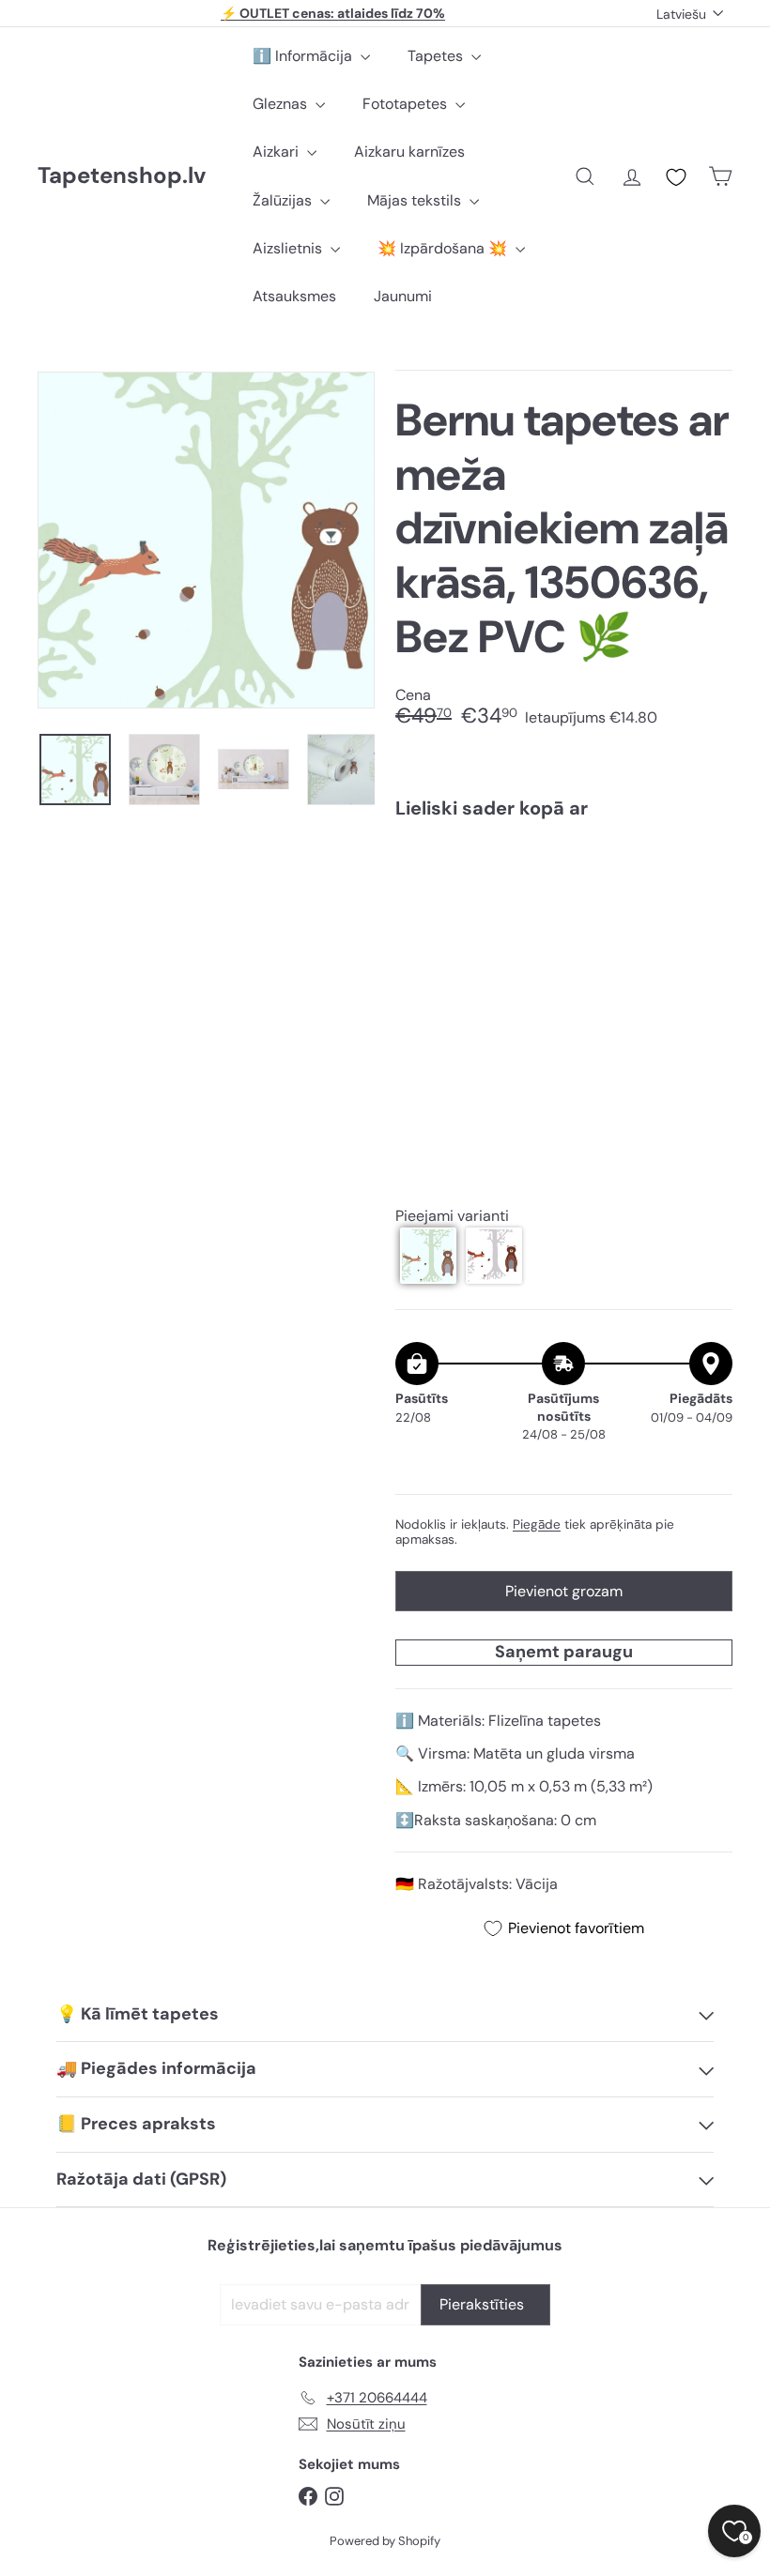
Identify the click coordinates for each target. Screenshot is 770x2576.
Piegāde (537, 1524)
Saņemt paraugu (564, 1652)
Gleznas (282, 104)
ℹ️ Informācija (304, 56)
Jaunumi (403, 296)
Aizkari (277, 152)
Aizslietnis (289, 248)
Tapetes (437, 56)
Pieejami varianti (452, 1216)
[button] (428, 1256)
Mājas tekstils (416, 200)
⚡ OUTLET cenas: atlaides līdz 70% (333, 13)
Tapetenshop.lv (122, 176)
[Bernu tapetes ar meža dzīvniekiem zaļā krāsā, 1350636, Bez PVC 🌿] (564, 921)
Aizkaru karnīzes (409, 152)
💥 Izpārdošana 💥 (444, 248)
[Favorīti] (676, 177)
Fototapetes (407, 104)
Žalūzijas (284, 200)
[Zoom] (206, 540)
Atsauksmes (294, 296)
